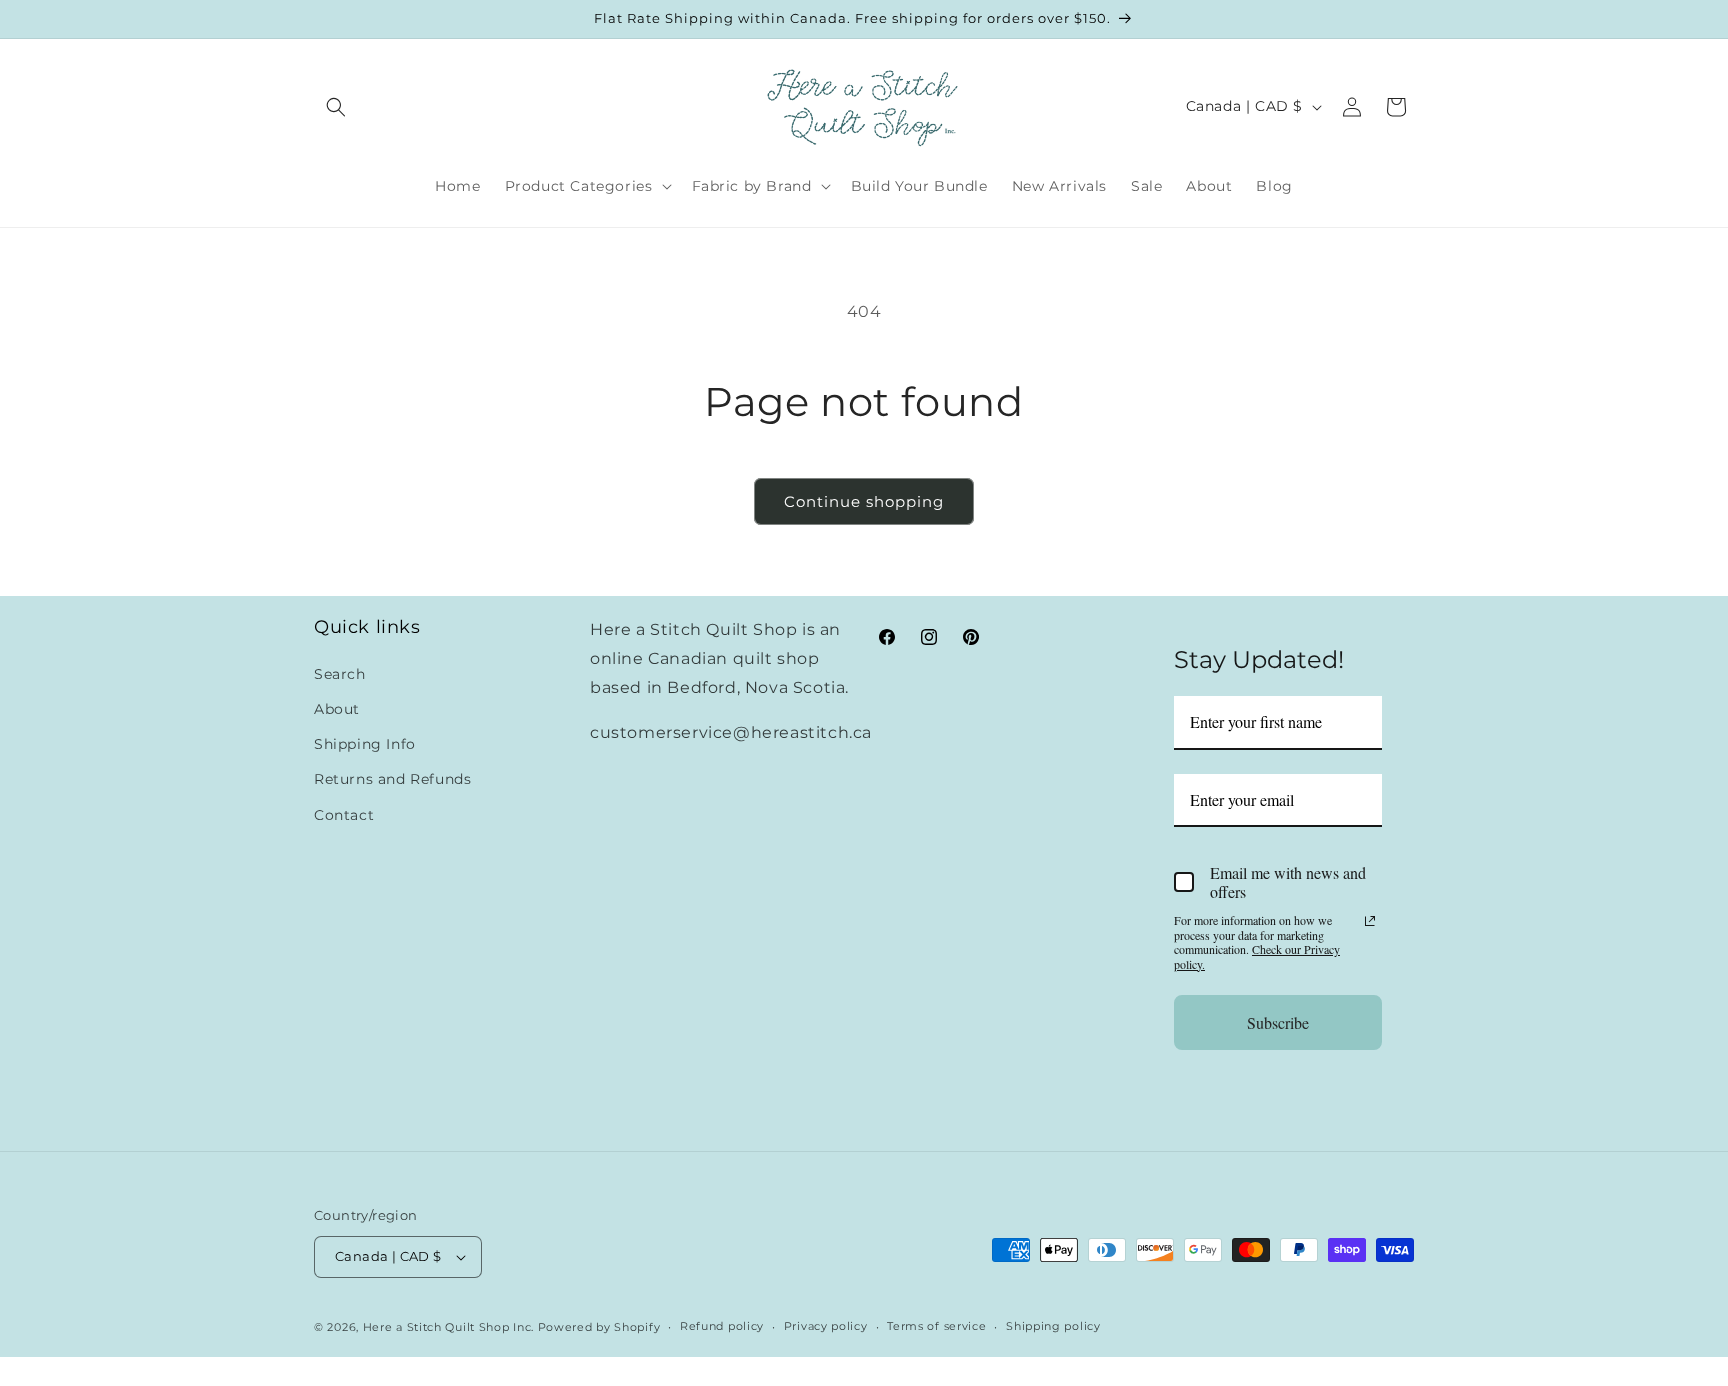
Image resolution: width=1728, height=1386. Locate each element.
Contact (344, 814)
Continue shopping (864, 501)
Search (340, 673)
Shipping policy (1053, 1327)
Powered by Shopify (599, 1327)
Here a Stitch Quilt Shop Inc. (448, 1327)
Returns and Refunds (392, 779)
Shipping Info (365, 743)
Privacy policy (826, 1327)
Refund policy (722, 1327)
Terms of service (936, 1327)
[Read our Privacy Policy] (1370, 921)
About (337, 708)
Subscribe (1278, 1021)
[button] (336, 107)
